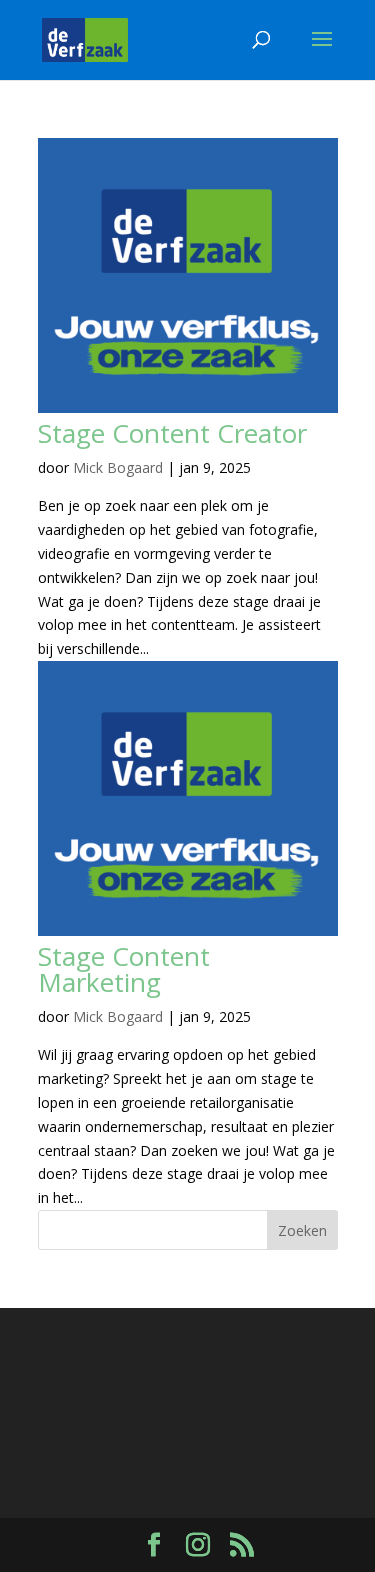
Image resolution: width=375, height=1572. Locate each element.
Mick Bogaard (118, 467)
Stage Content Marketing (124, 969)
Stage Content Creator (172, 433)
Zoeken (302, 1230)
